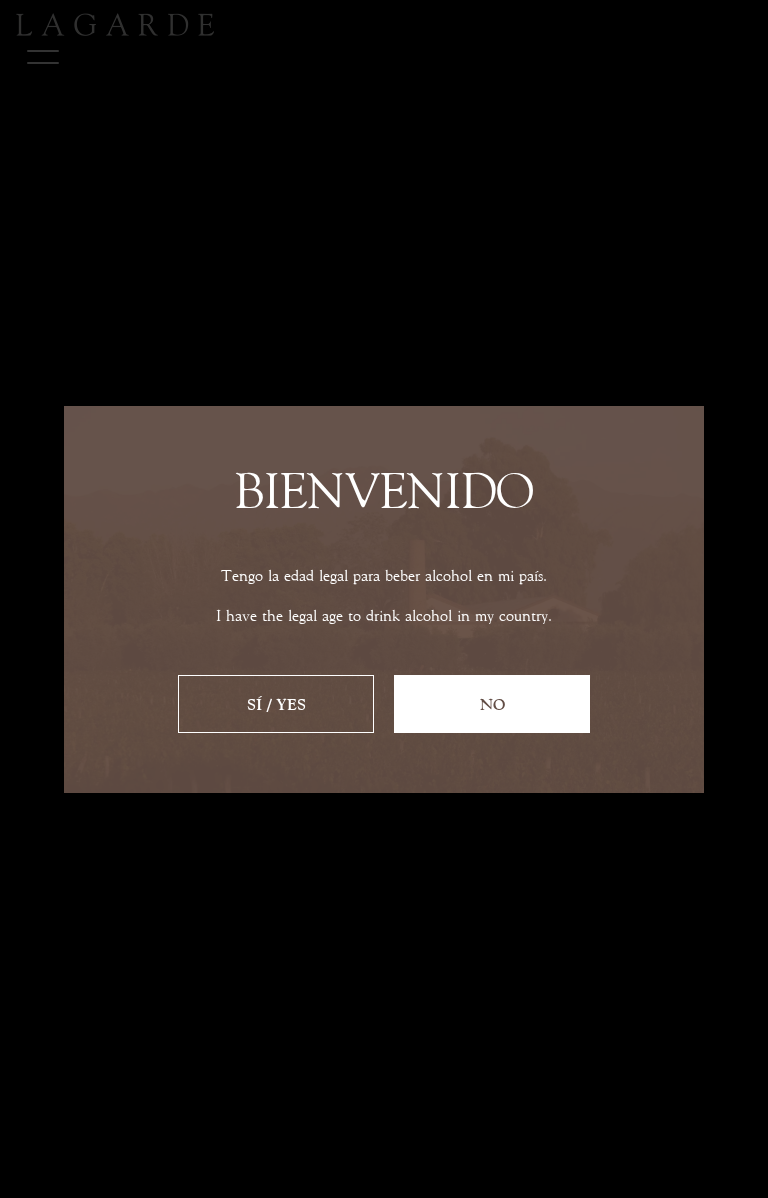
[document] (384, 599)
